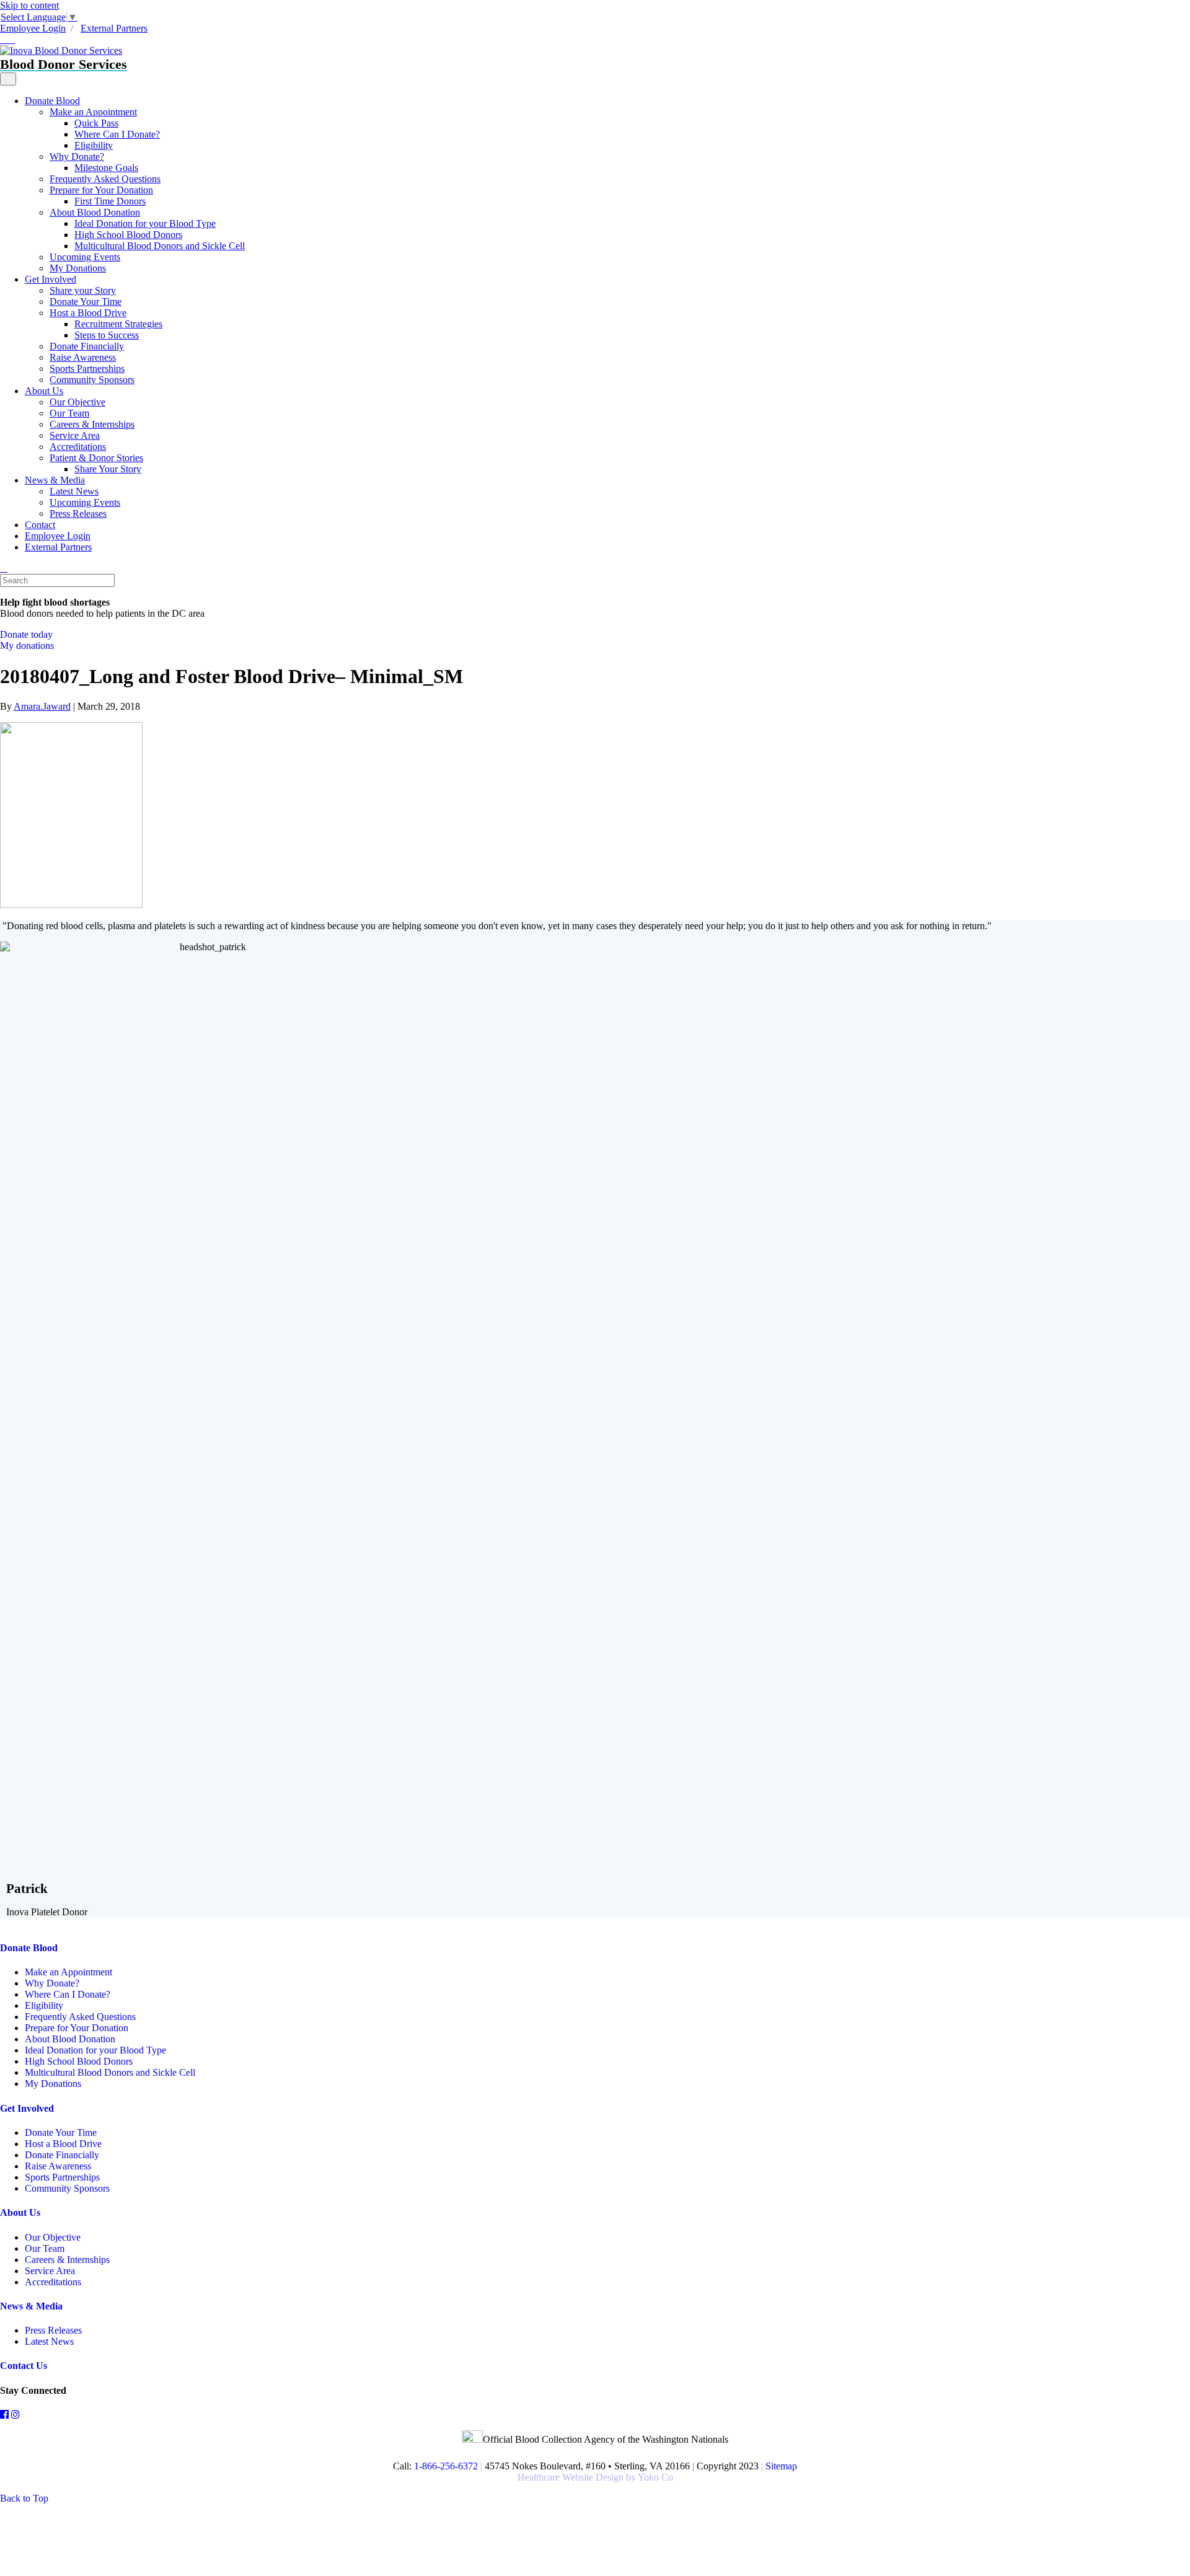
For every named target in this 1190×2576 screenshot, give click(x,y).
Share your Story (83, 290)
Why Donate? (77, 157)
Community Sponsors (92, 380)
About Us (44, 391)
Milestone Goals (106, 168)
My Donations (78, 268)
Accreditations (78, 447)
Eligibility (94, 145)
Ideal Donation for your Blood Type (145, 223)
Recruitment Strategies (118, 324)
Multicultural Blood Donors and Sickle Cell (160, 246)
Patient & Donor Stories (96, 458)
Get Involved (51, 279)
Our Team (69, 413)
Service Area (75, 435)
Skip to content (29, 5)
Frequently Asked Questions (105, 179)
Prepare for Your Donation (101, 190)
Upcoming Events (85, 257)
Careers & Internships (92, 424)
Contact (40, 525)
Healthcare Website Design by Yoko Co (595, 2477)
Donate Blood (52, 101)
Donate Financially (87, 346)
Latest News (74, 491)
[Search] (4, 568)
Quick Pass (96, 123)
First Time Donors (110, 201)
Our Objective (77, 402)
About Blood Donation (95, 212)
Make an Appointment (93, 112)
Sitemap (781, 2466)
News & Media (55, 480)
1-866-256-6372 (445, 2466)
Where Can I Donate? (117, 134)
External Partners (114, 28)
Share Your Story (108, 469)
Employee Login (33, 28)
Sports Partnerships (87, 368)
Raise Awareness (83, 357)
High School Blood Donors (128, 235)
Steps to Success (107, 335)
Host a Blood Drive (88, 313)
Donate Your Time (86, 302)
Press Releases (78, 514)
